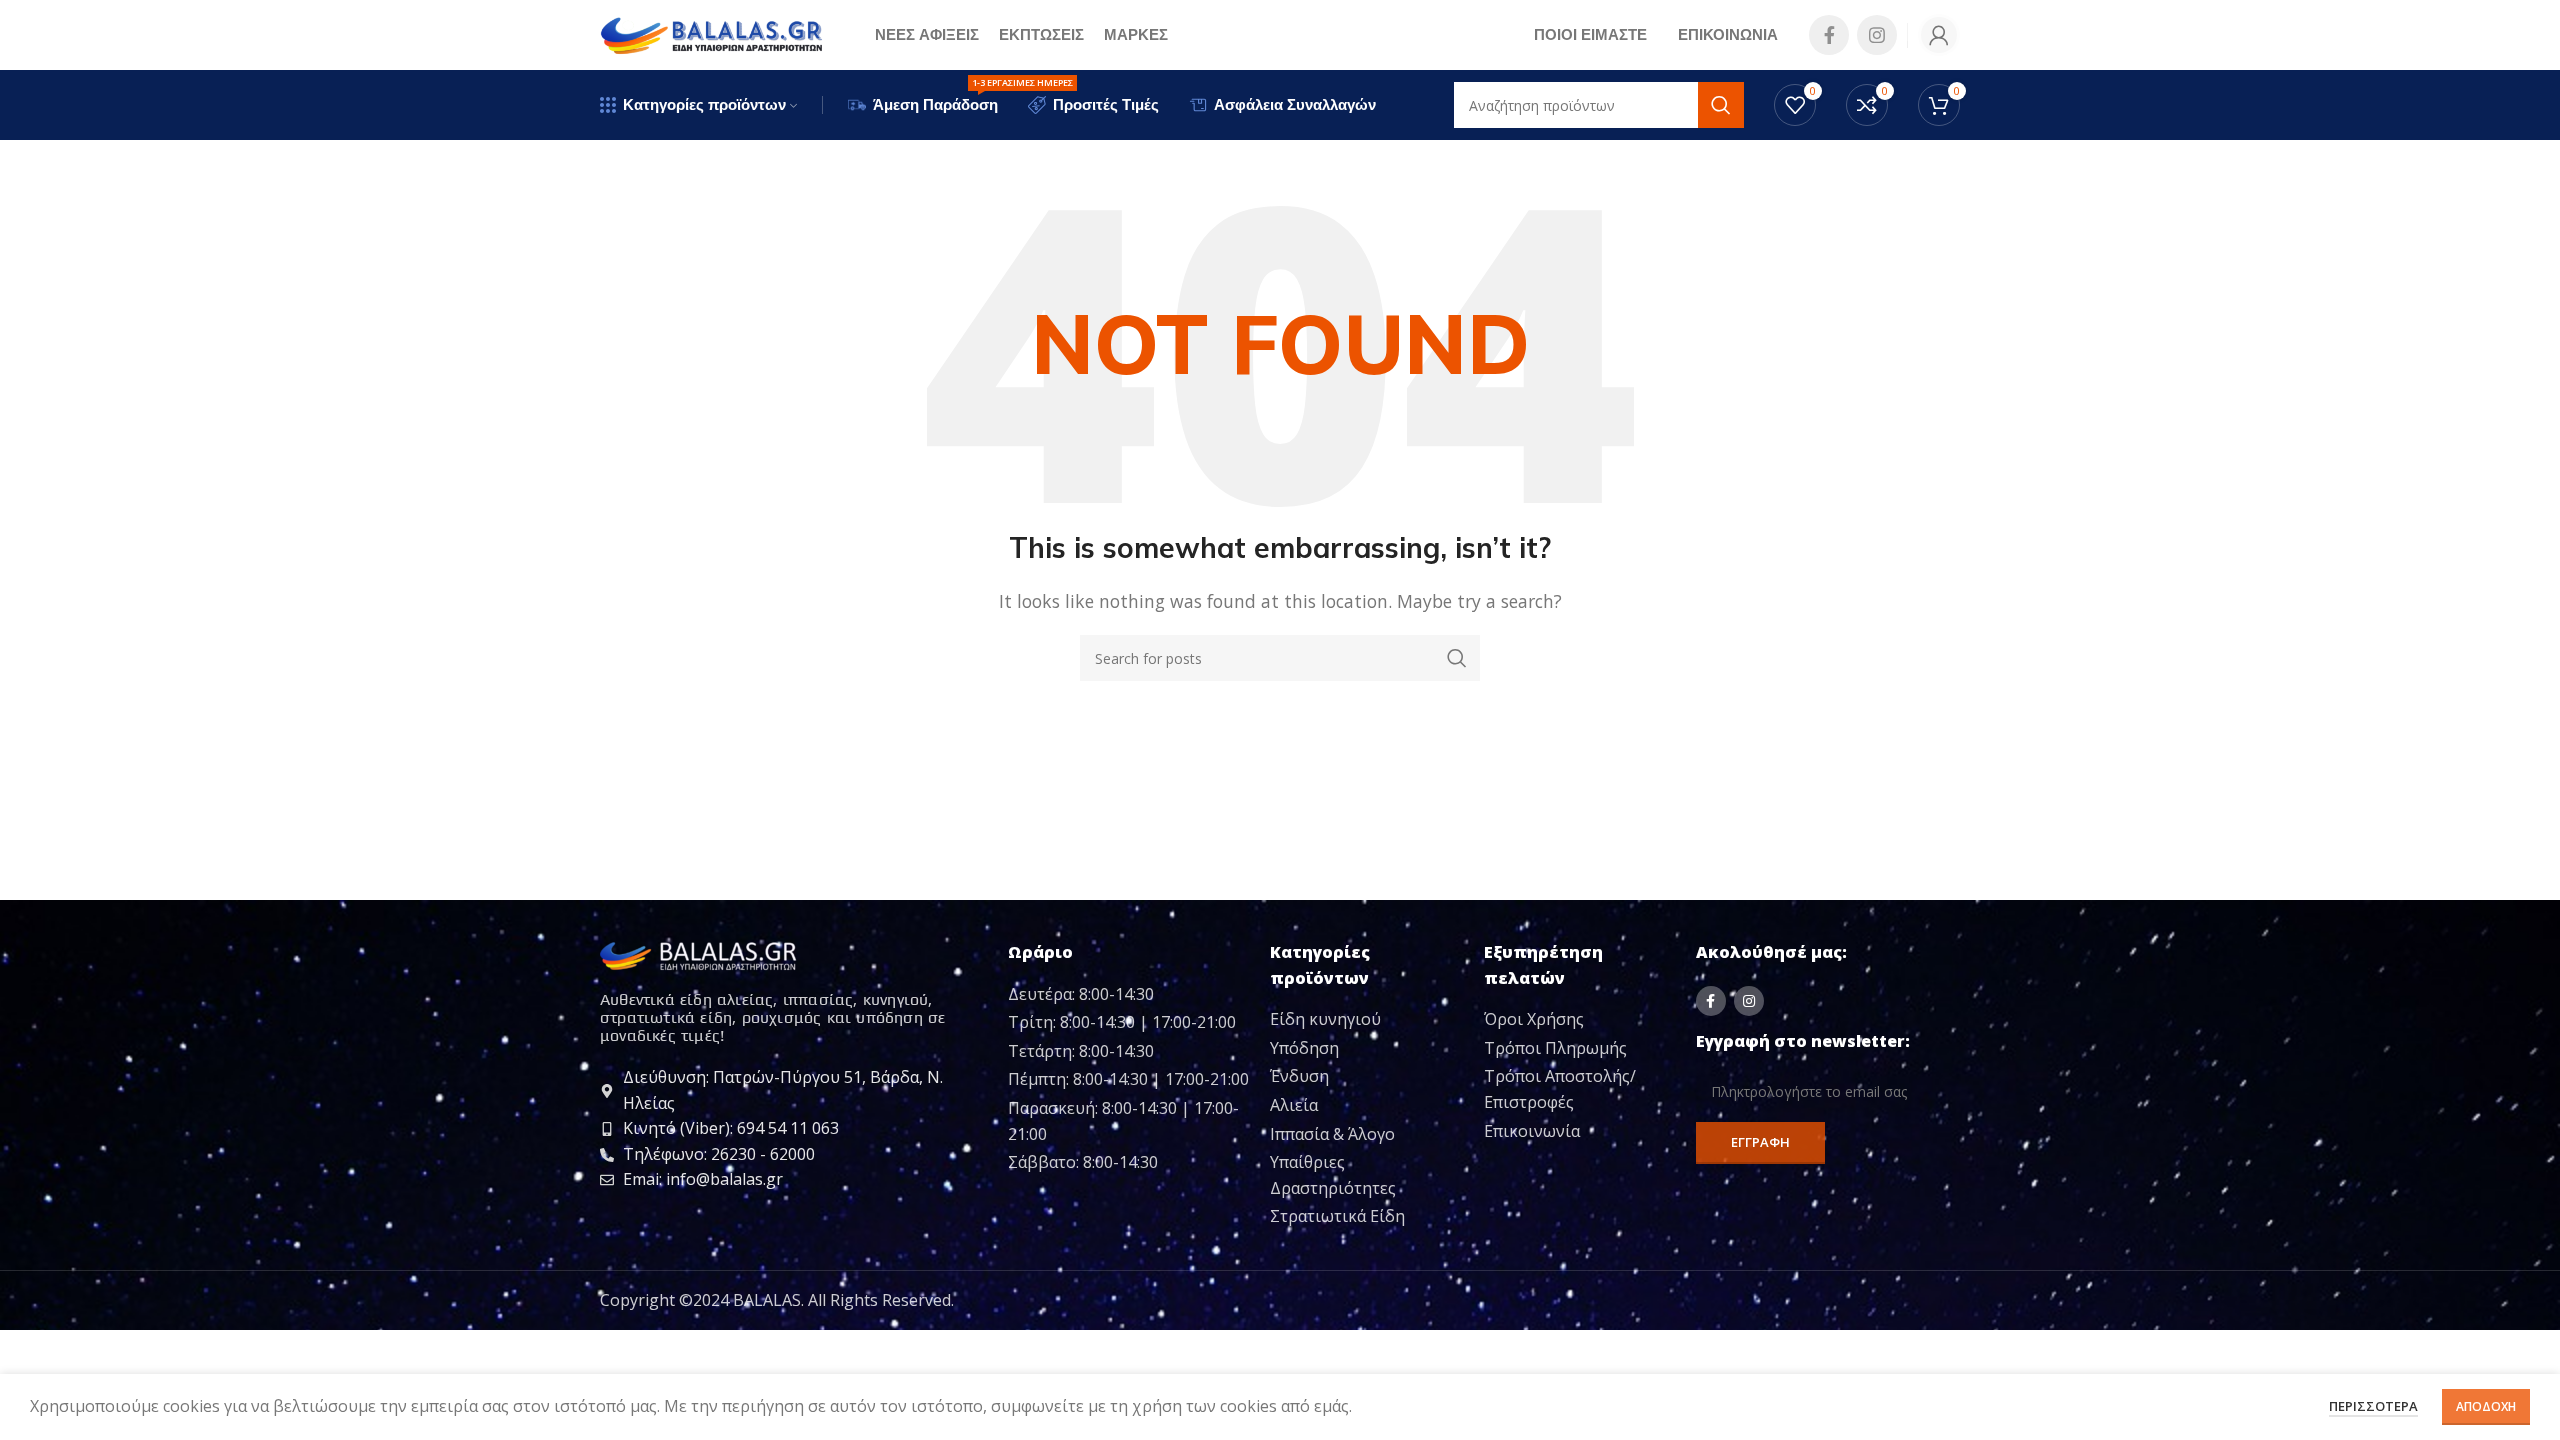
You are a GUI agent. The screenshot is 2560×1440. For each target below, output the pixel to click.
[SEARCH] (1457, 658)
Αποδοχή (2486, 1406)
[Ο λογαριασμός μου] (1939, 35)
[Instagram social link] (1877, 35)
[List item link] (1369, 1020)
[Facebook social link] (1829, 35)
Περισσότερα (2373, 1406)
